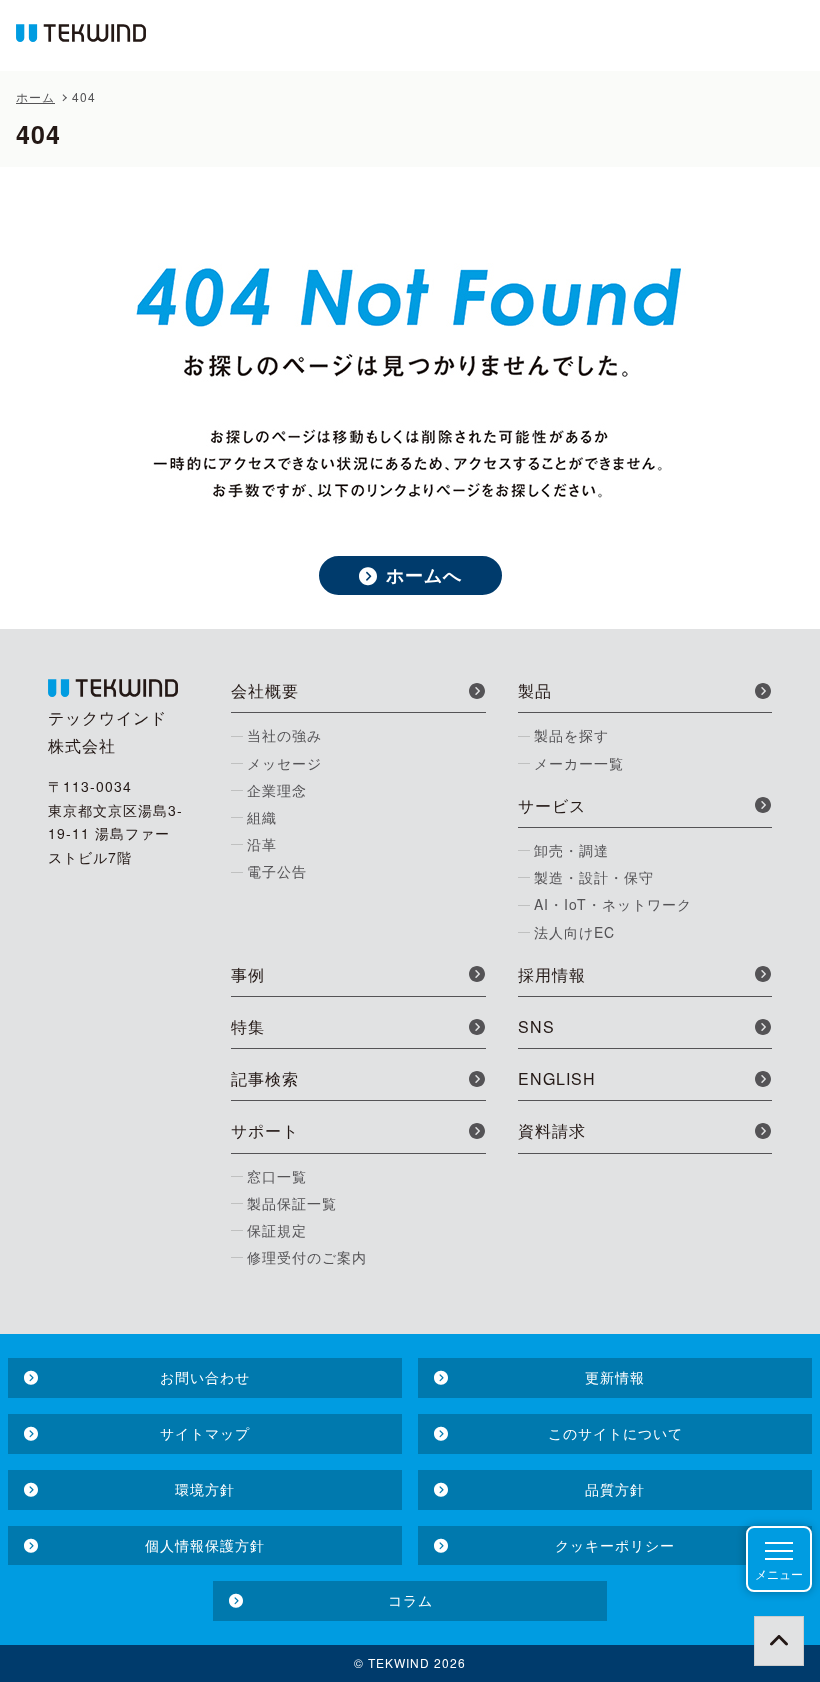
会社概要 (265, 690)
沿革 (262, 844)
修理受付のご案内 (307, 1257)
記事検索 (265, 1078)
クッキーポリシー (615, 1545)
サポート (265, 1130)
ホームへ (424, 575)
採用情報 (552, 974)
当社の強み (284, 735)
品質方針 (615, 1489)
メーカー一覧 (579, 763)
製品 (535, 690)
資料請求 (552, 1130)
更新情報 (615, 1377)
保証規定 (277, 1230)
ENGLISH (557, 1078)
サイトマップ (205, 1433)
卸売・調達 (571, 850)
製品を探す (571, 735)
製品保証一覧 (292, 1203)
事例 (248, 974)
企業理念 (277, 790)
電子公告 (277, 871)
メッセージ (284, 763)
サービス (552, 805)
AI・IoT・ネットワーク (613, 904)
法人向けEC (574, 932)
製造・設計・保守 (594, 877)
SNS (536, 1026)
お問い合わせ (205, 1377)
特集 (248, 1026)
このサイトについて (615, 1433)
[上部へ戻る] (779, 1641)
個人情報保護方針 (205, 1545)
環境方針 (205, 1489)
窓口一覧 (277, 1176)
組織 (262, 817)
